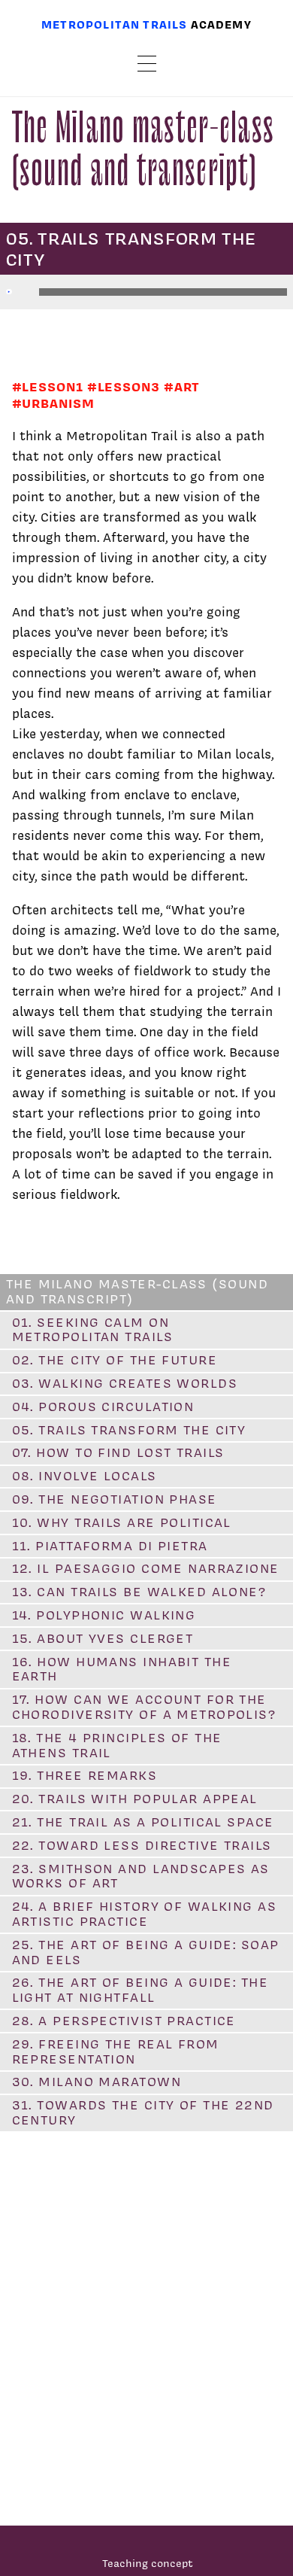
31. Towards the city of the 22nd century (143, 2112)
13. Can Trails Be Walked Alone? (139, 1592)
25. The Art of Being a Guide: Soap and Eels (146, 1952)
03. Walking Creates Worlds (125, 1383)
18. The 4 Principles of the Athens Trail (117, 1745)
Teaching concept (148, 2563)
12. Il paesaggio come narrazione (146, 1568)
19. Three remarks (85, 1775)
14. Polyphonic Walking (104, 1615)
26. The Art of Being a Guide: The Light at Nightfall (140, 1990)
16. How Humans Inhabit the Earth (122, 1669)
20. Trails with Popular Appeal (135, 1799)
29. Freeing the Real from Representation (116, 2051)
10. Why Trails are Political (122, 1522)
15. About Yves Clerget (103, 1638)
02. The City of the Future (115, 1360)
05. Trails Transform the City (129, 1430)
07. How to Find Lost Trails (118, 1452)
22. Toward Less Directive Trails (142, 1845)
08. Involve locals (85, 1476)
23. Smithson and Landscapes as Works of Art (141, 1876)
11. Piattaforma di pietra (110, 1546)
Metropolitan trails (114, 24)
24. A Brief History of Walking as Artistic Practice (145, 1914)
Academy (221, 24)
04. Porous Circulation (103, 1407)
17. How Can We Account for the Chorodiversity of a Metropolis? (144, 1707)
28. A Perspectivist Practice (124, 2021)
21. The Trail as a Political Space (143, 1822)
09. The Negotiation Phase (115, 1499)
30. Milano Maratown (97, 2082)
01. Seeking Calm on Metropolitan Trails (92, 1330)
